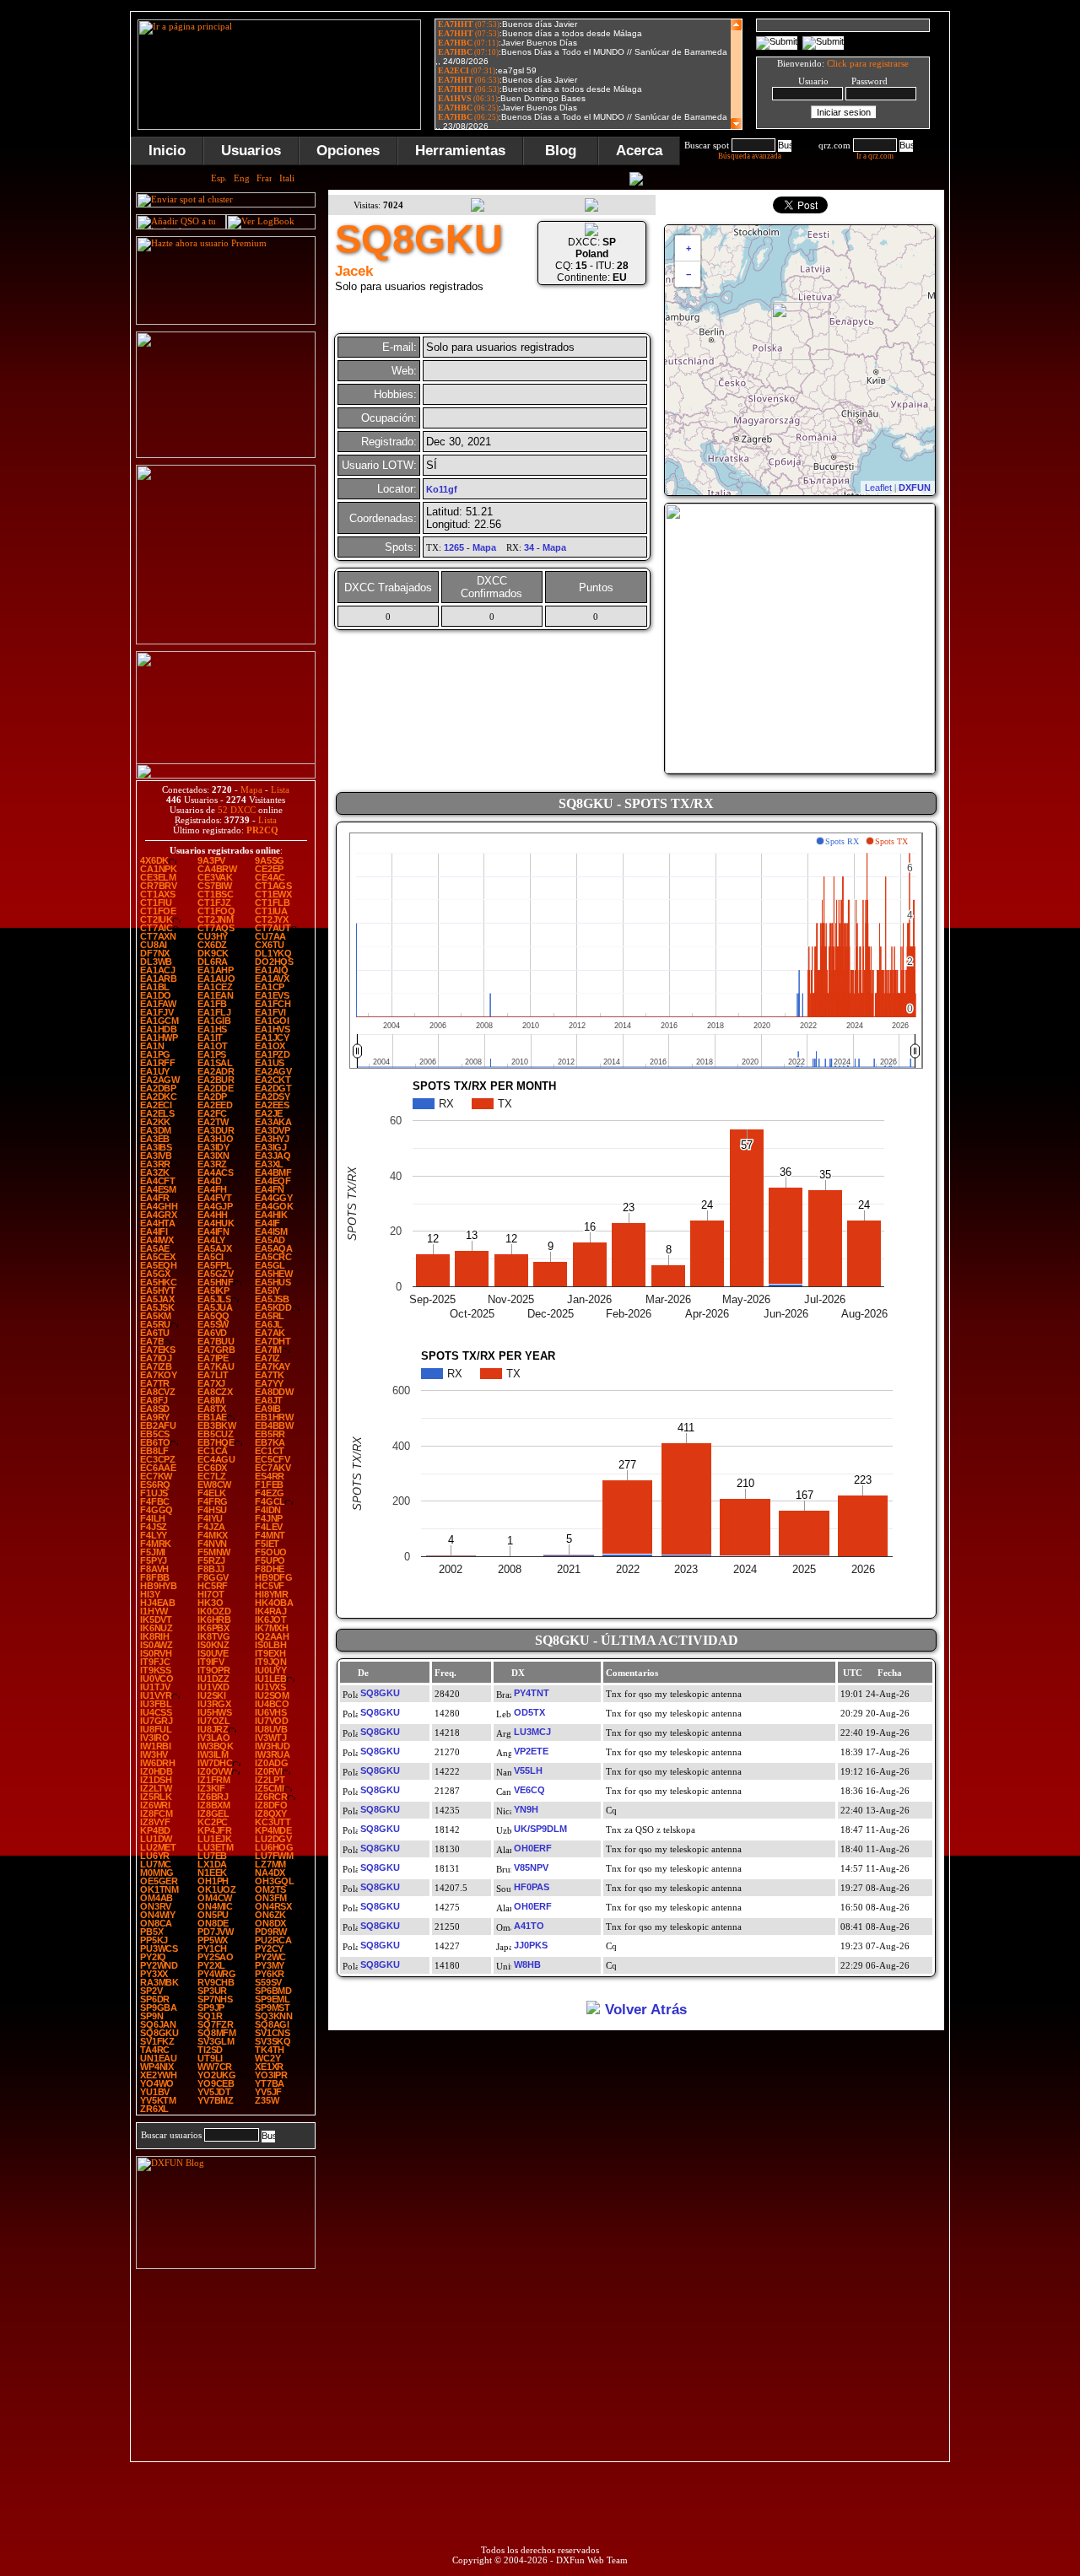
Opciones (348, 151)
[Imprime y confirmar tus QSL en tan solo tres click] (226, 641)
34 (529, 547)
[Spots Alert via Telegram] (226, 455)
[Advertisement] (226, 2366)
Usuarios (251, 151)
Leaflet (878, 488)
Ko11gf (442, 489)
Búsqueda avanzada (750, 156)
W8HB (527, 1964)
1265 (454, 547)
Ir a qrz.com (875, 156)
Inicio (167, 151)
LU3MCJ (532, 1732)
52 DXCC (237, 810)
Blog (561, 151)
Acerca (639, 151)
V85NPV (531, 1867)
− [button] (688, 274)
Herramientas (460, 151)
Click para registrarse (868, 63)
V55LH (528, 1770)
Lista (280, 790)
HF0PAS (532, 1887)
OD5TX (529, 1712)
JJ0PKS (531, 1945)
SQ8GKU (380, 1693)
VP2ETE (531, 1751)
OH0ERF (533, 1848)
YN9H (526, 1809)
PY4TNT (532, 1693)
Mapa (251, 790)
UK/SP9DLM (540, 1829)
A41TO (529, 1926)
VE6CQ (529, 1790)
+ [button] (688, 248)
